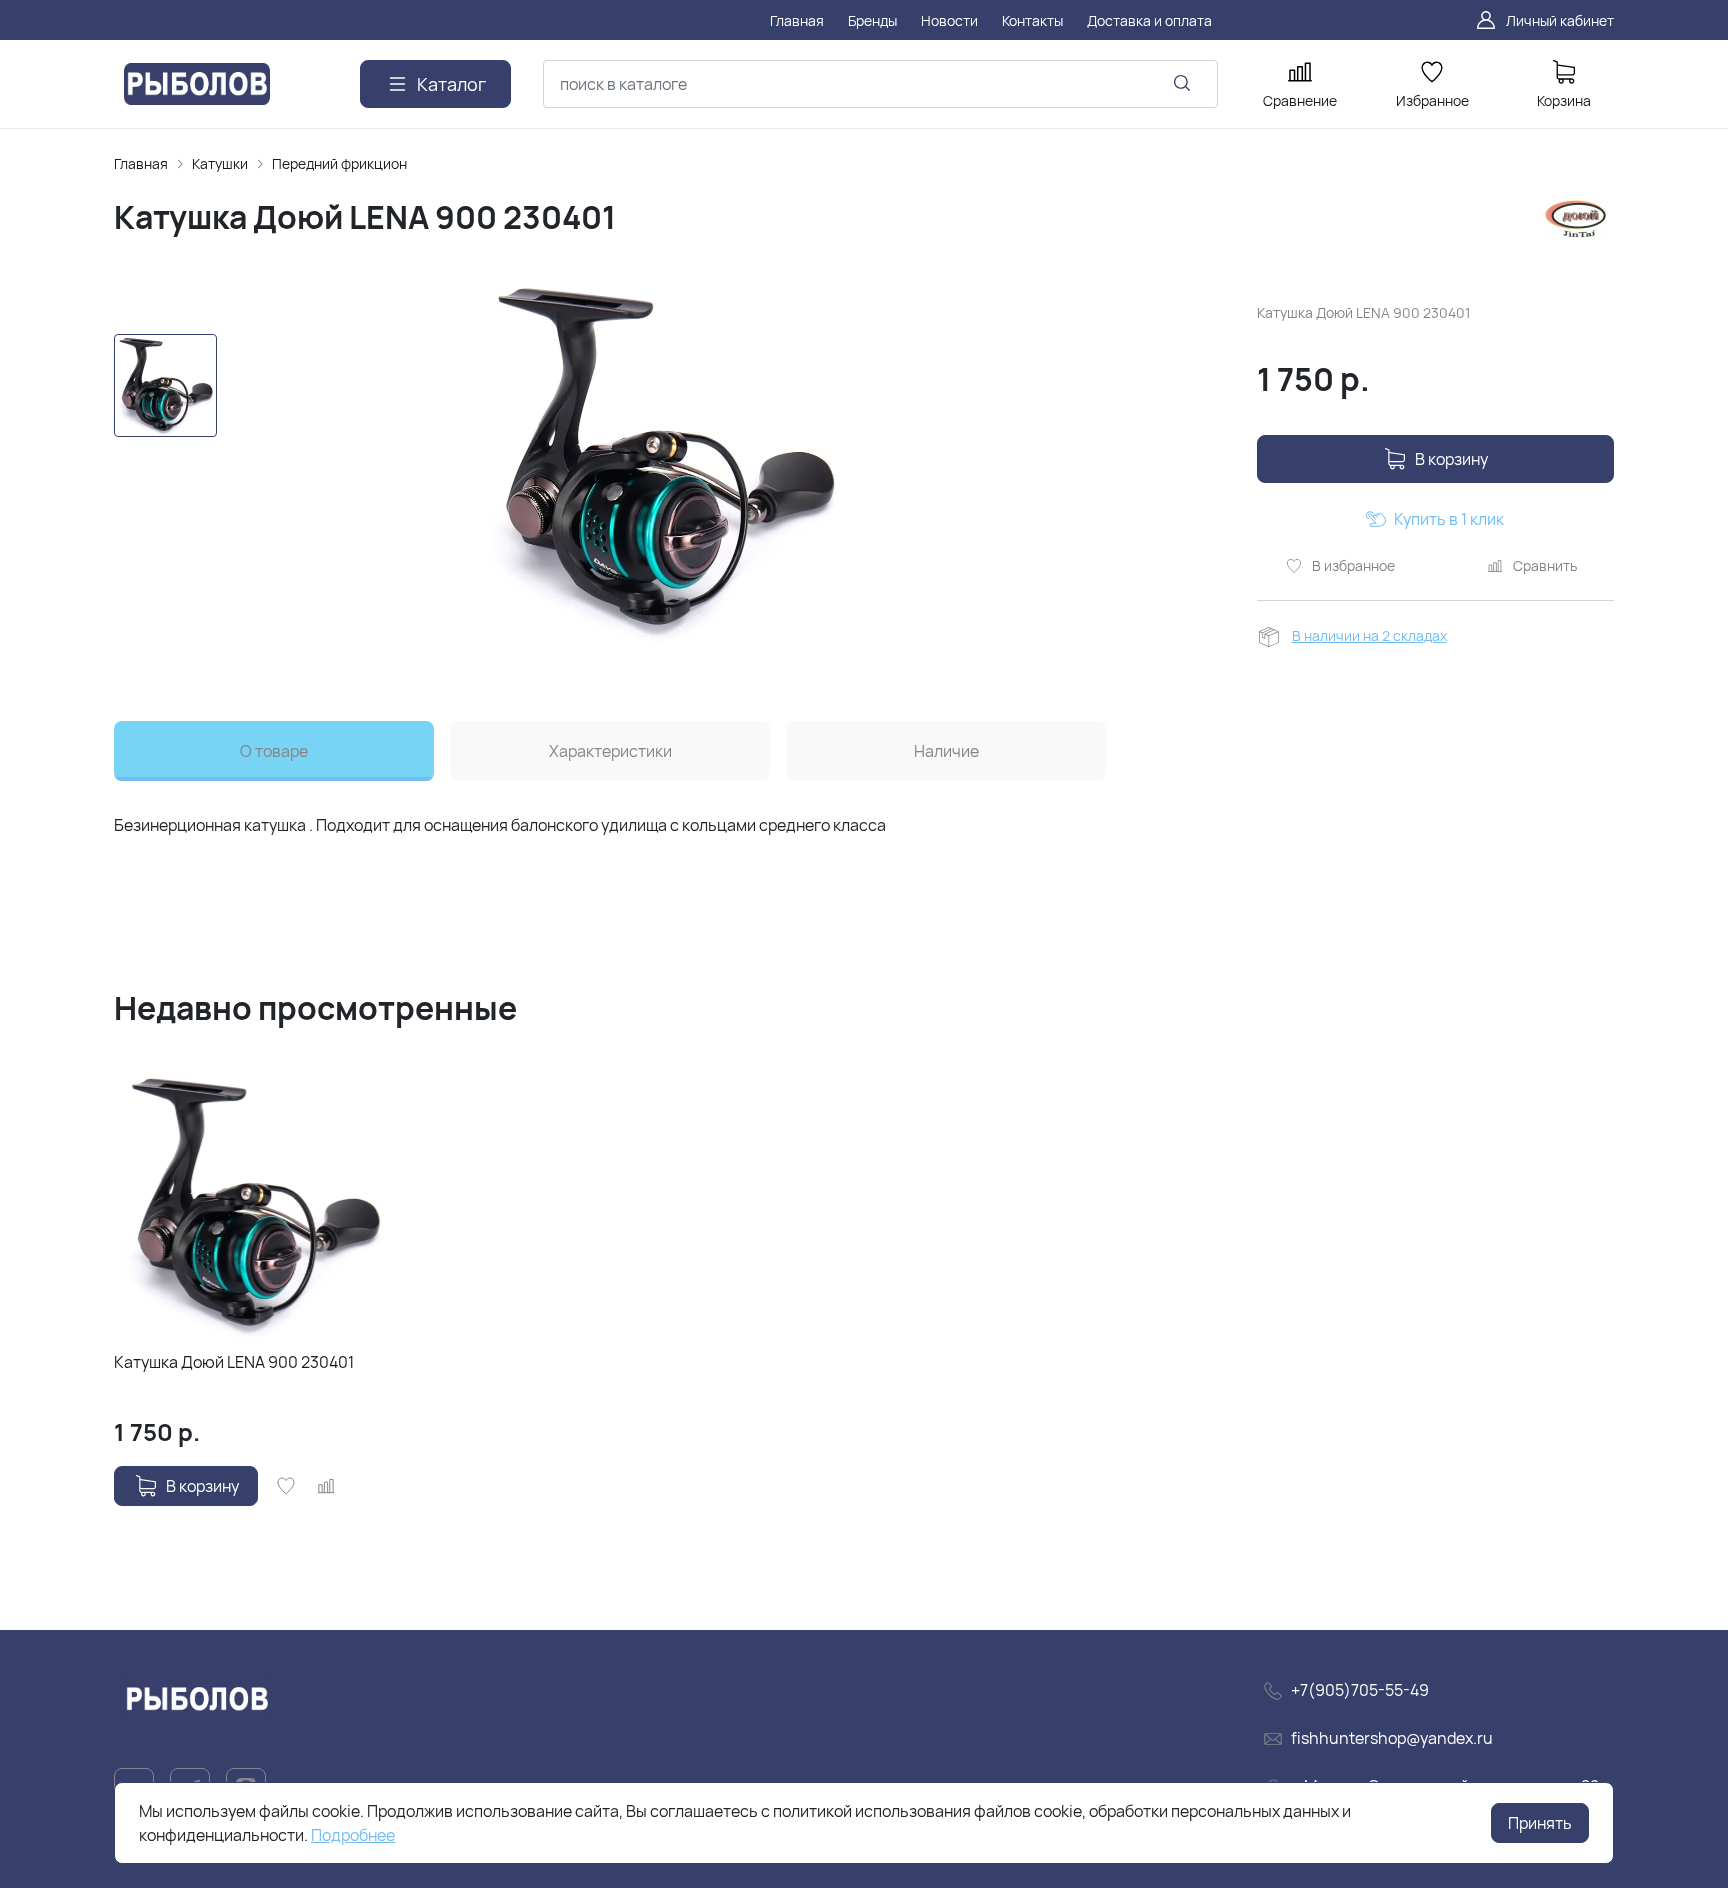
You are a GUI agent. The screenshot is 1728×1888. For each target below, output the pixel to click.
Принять (1540, 1823)
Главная (141, 163)
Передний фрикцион (339, 163)
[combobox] (880, 84)
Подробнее (353, 1835)
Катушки (220, 163)
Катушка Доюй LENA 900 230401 (234, 1362)
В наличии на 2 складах (1369, 635)
